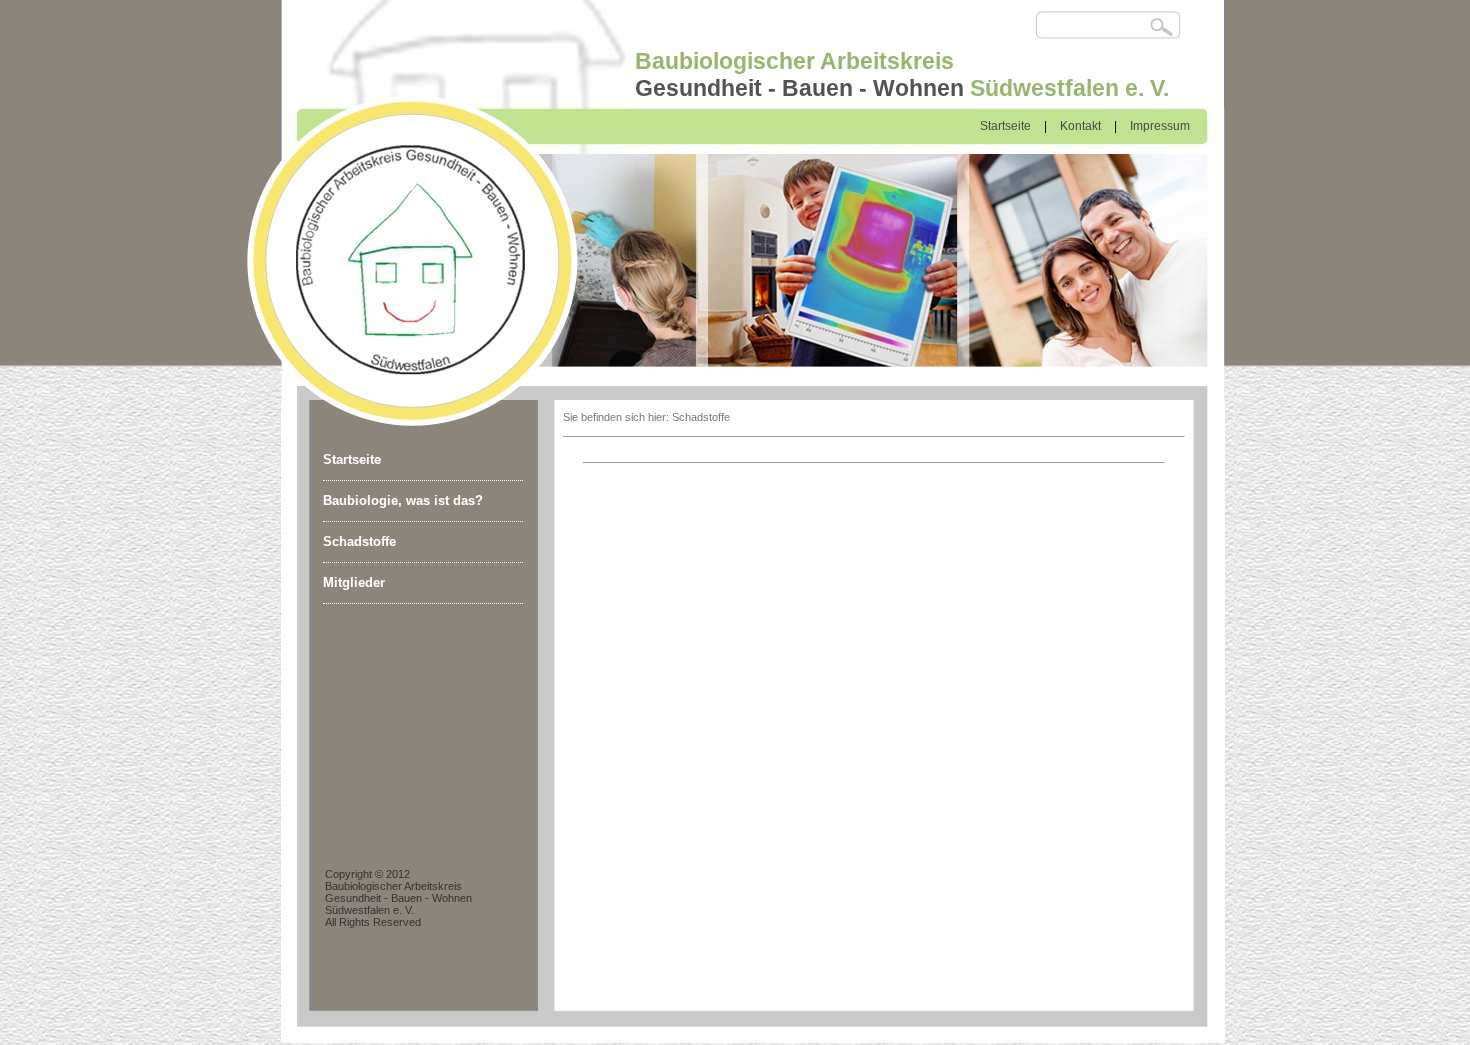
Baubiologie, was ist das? (403, 500)
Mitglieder (354, 582)
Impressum (1160, 126)
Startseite (1005, 126)
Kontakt (1080, 126)
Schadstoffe (359, 541)
